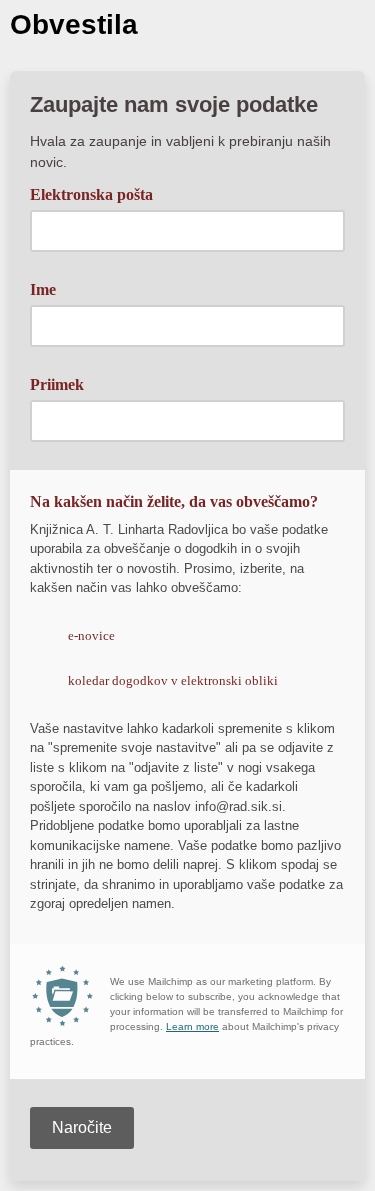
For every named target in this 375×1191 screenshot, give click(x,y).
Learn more (192, 1026)
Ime (43, 289)
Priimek (57, 384)
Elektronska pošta (98, 193)
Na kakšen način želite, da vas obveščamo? (174, 501)
